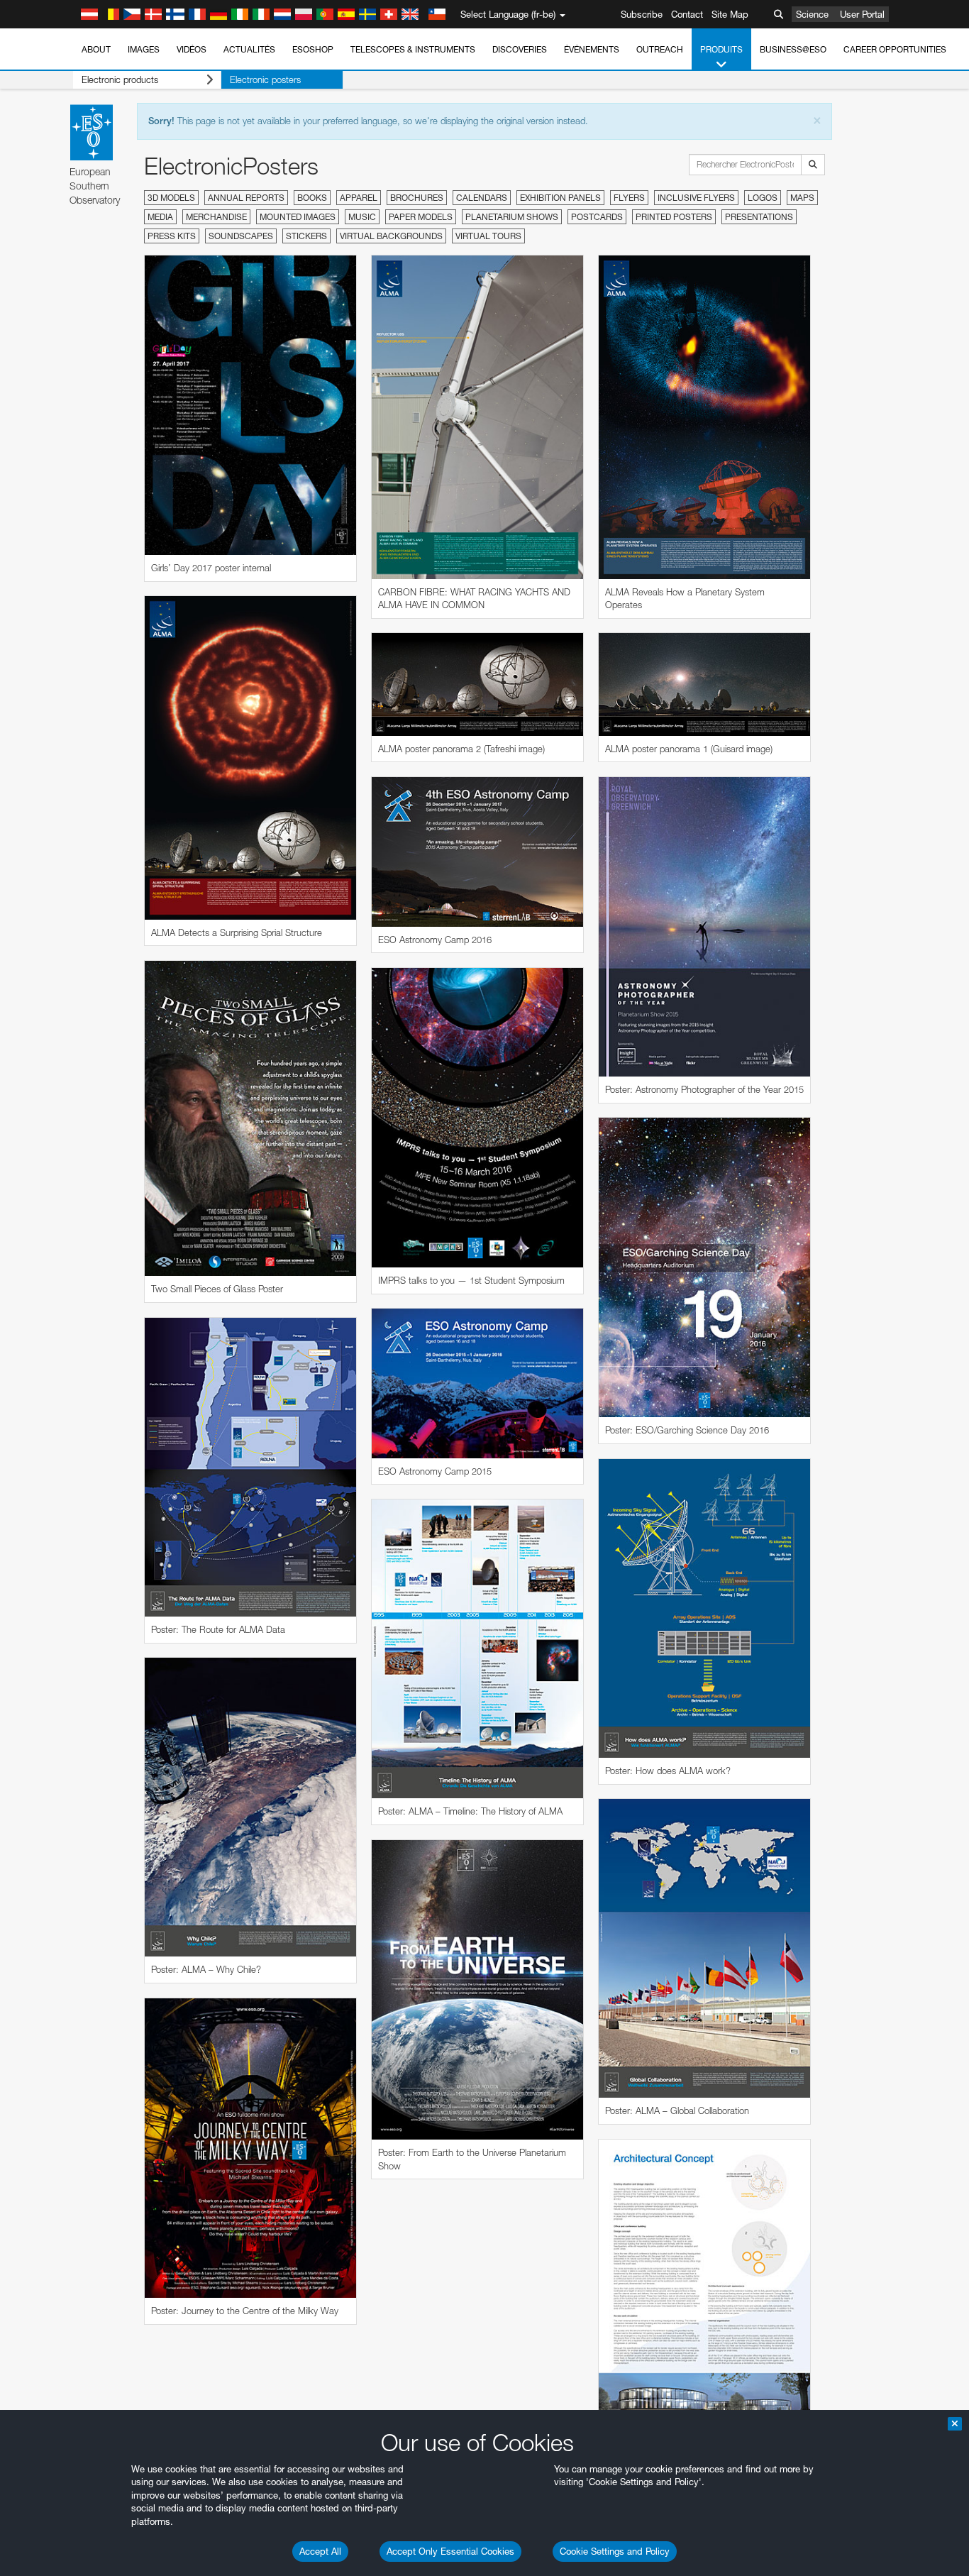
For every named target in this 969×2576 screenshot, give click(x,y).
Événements (592, 49)
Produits (721, 49)
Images (144, 49)
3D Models (171, 198)
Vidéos (192, 49)
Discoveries (520, 49)
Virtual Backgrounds (391, 236)
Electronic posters (265, 79)
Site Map (730, 14)
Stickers (306, 236)
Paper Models (421, 217)
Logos (763, 198)
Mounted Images (298, 217)
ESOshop (313, 49)
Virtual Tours (488, 236)
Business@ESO (793, 49)
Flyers (629, 198)
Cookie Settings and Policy (615, 2551)
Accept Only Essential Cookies (450, 2551)
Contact (687, 14)
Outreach (660, 49)
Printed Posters (674, 217)
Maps (802, 198)
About (96, 49)
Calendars (482, 198)
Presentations (759, 217)
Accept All (320, 2551)
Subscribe (642, 14)
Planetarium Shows (512, 217)
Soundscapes (241, 236)
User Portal (862, 14)
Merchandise (216, 217)
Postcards (597, 217)
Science (812, 14)
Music (362, 217)
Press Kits (172, 236)
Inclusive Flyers (696, 198)
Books (312, 198)
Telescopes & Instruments (413, 49)
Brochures (417, 198)
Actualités (249, 49)
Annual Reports (246, 198)
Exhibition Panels (560, 198)
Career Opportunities (895, 49)
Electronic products (120, 79)
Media (160, 217)
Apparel (359, 198)
